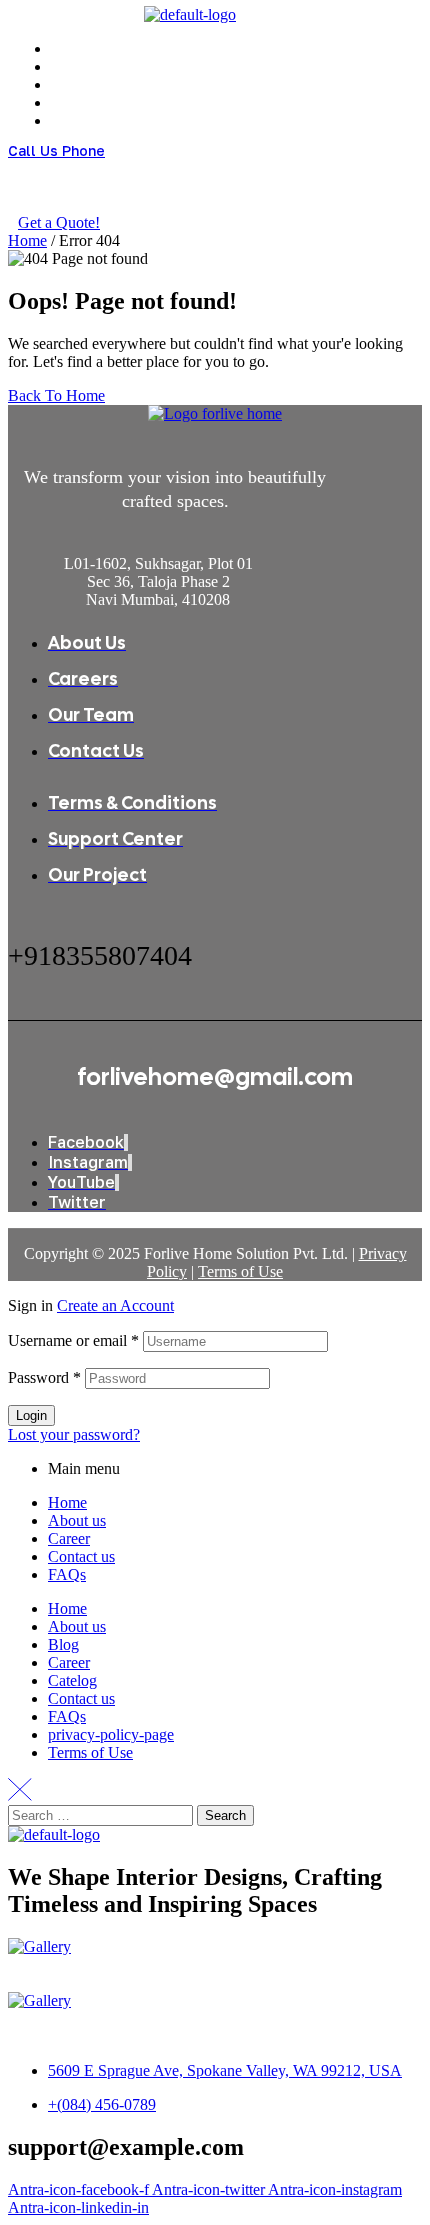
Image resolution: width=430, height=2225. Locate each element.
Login (31, 1415)
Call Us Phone (56, 150)
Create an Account (115, 1305)
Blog (63, 1644)
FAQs (67, 1574)
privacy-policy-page (111, 1734)
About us (77, 1520)
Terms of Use (240, 1271)
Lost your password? (74, 1434)
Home (27, 240)
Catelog (72, 1680)
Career (69, 1538)
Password (44, 1377)
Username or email (73, 1340)
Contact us (81, 1556)
